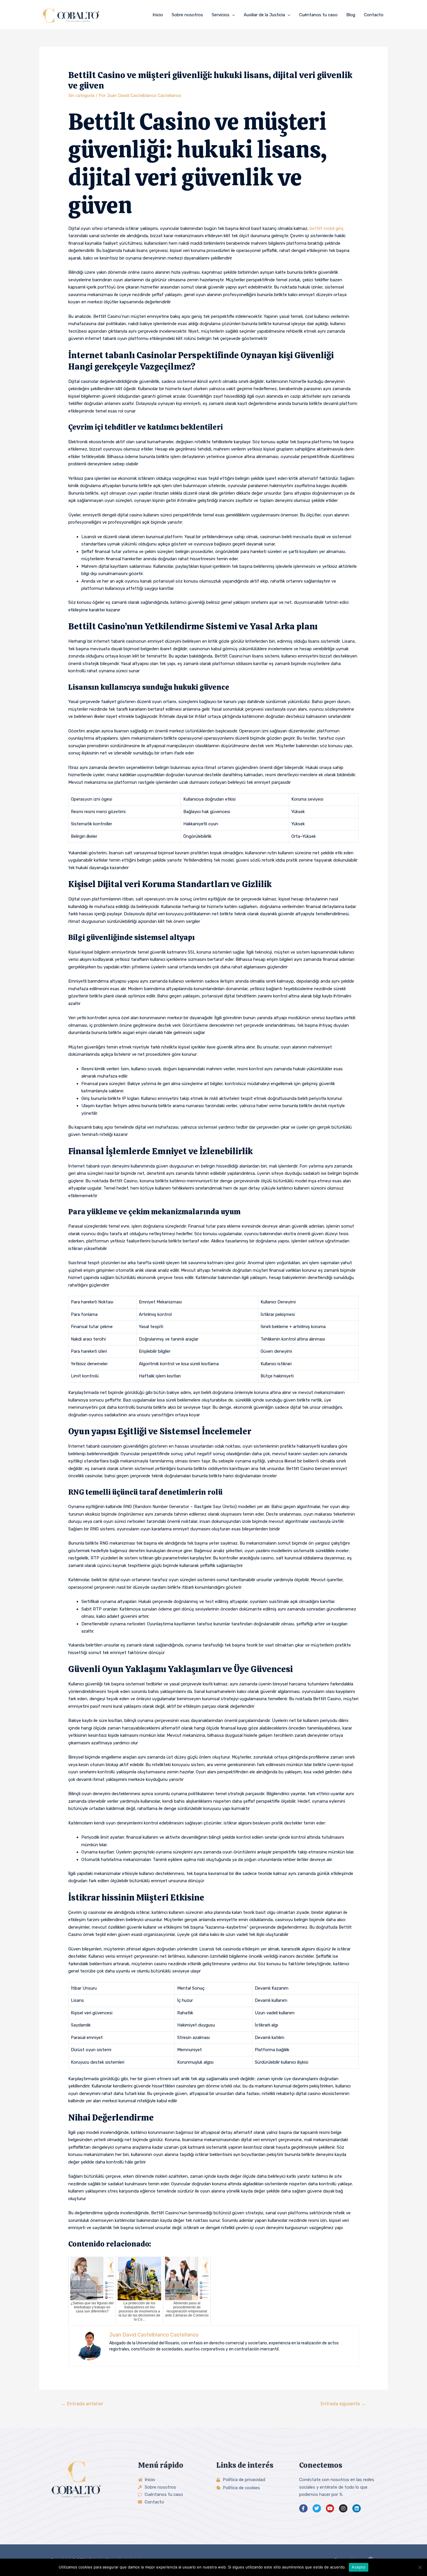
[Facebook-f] (303, 2509)
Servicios (221, 15)
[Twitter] (317, 2509)
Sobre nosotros (187, 15)
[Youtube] (330, 2509)
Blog (351, 15)
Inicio (158, 15)
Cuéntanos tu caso (318, 15)
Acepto (359, 2567)
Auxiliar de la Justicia (264, 15)
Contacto (374, 15)
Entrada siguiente (343, 2404)
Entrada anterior (82, 2404)
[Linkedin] (357, 2509)
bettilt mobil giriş (327, 228)
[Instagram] (343, 2509)
